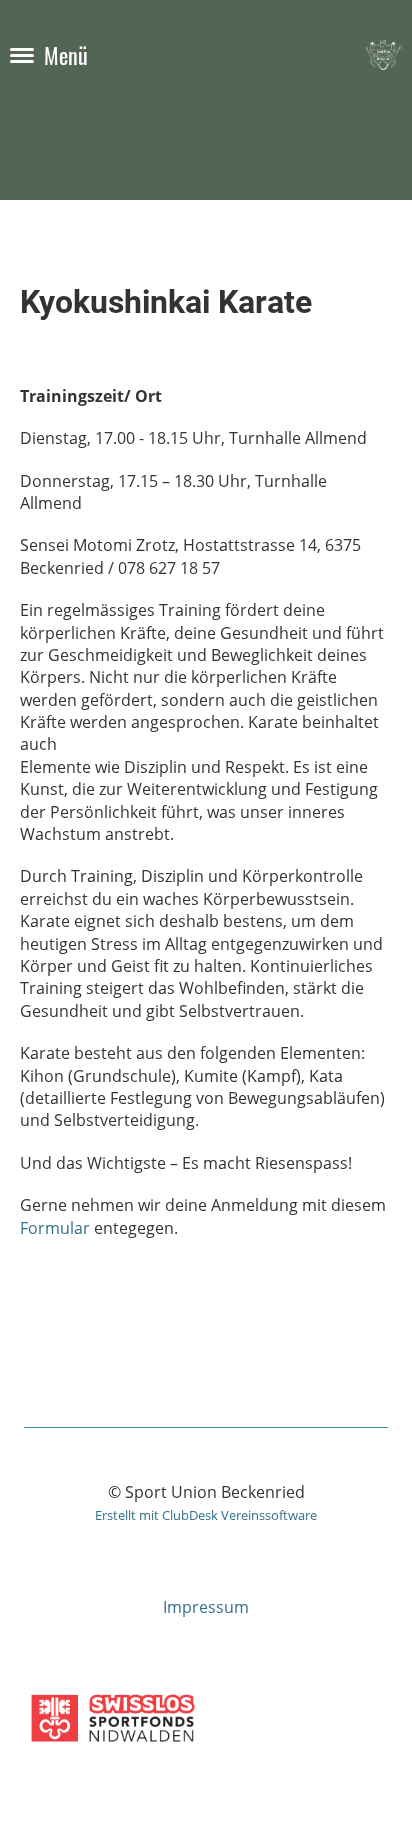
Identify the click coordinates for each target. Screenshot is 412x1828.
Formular (55, 1228)
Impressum (206, 1607)
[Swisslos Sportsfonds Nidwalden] (113, 1747)
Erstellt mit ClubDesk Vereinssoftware (206, 1515)
